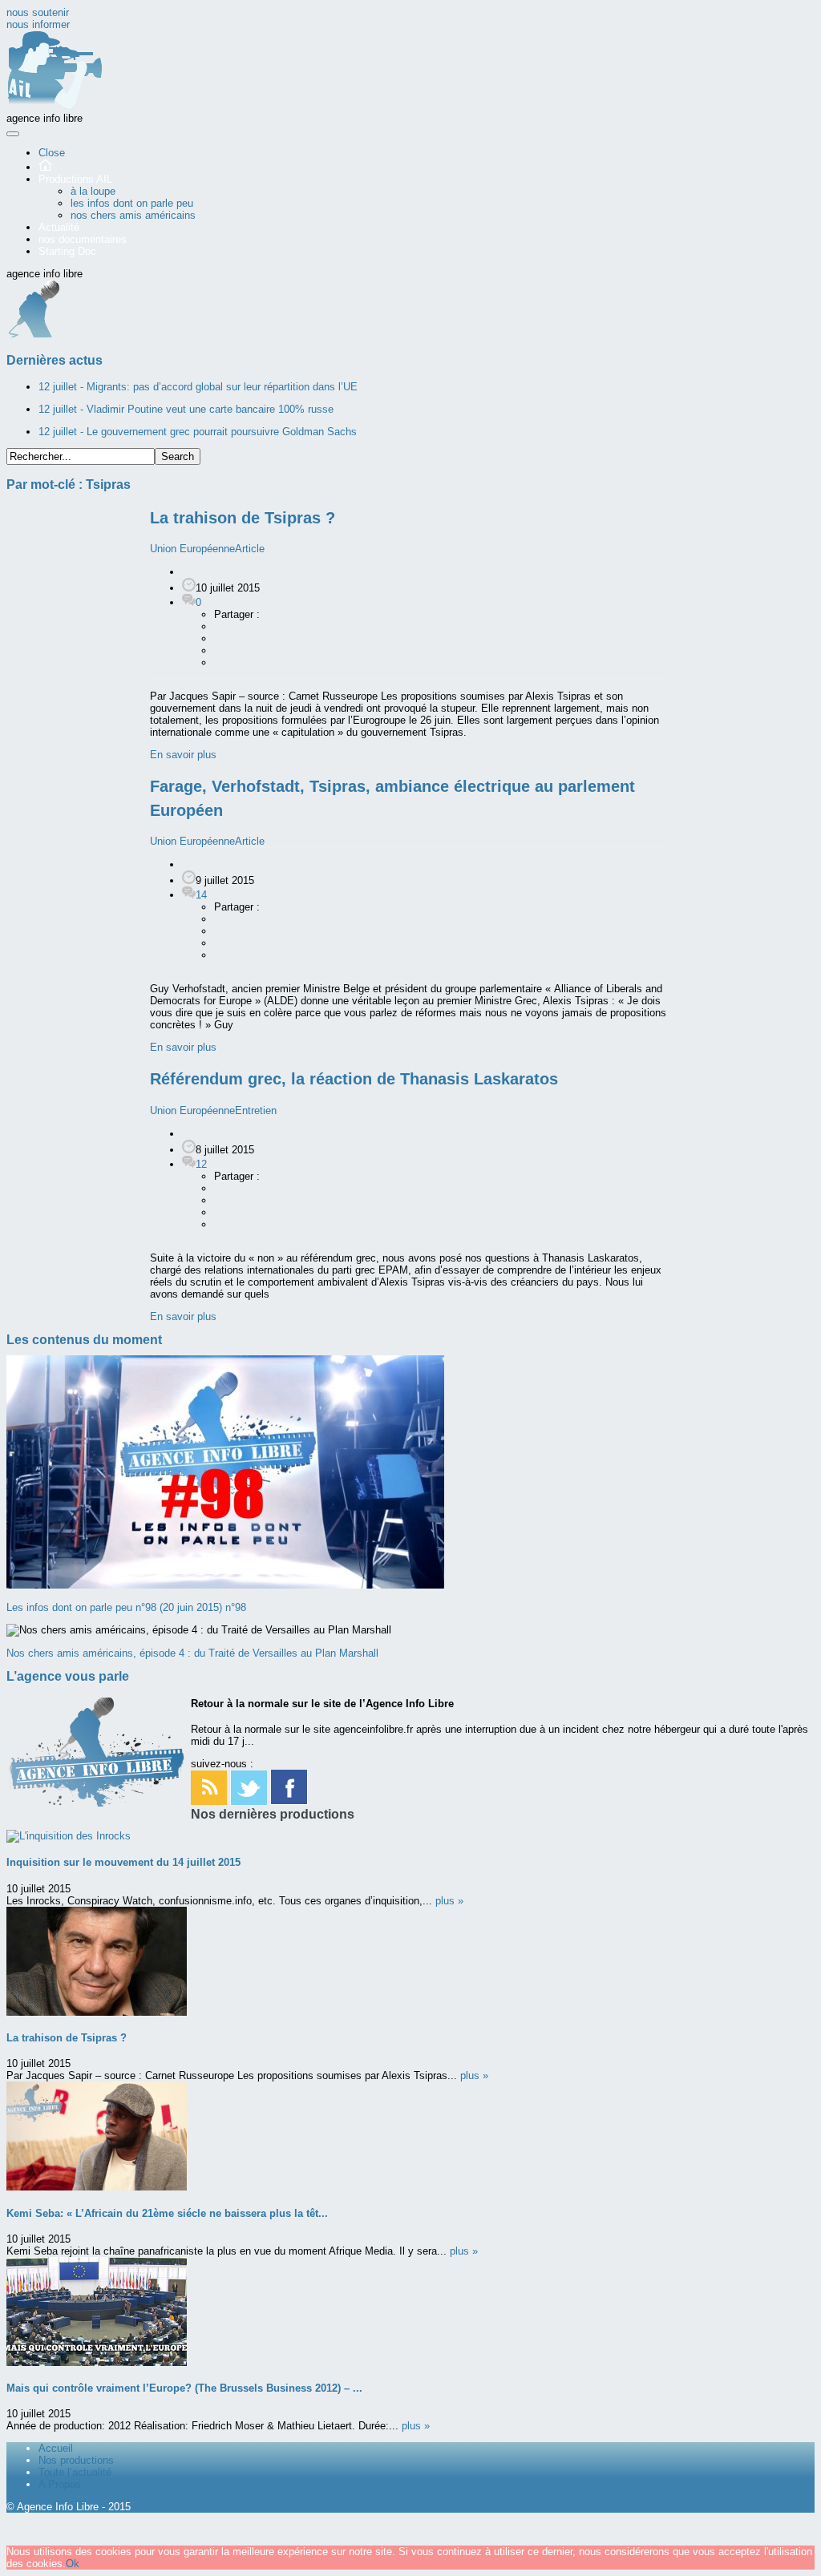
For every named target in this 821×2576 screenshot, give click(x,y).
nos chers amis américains (133, 215)
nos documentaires (83, 239)
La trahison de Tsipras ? (243, 518)
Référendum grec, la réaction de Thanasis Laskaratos (354, 1079)
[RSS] (209, 1801)
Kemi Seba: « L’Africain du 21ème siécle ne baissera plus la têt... (167, 2213)
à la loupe (93, 191)
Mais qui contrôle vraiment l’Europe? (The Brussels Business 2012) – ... (184, 2388)
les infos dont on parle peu (132, 203)
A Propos (60, 2484)
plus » (449, 1901)
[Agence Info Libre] (55, 106)
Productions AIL (75, 179)
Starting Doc (67, 251)
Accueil (56, 2448)
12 (201, 1164)
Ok (73, 2564)
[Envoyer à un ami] (222, 662)
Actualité (59, 227)
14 (201, 895)
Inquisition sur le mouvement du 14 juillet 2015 (123, 1862)
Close (52, 153)
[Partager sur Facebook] (222, 626)
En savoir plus (183, 755)
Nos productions (76, 2460)
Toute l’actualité (75, 2472)
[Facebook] (289, 1801)
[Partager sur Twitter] (222, 650)
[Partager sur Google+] (222, 638)
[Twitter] (249, 1801)
